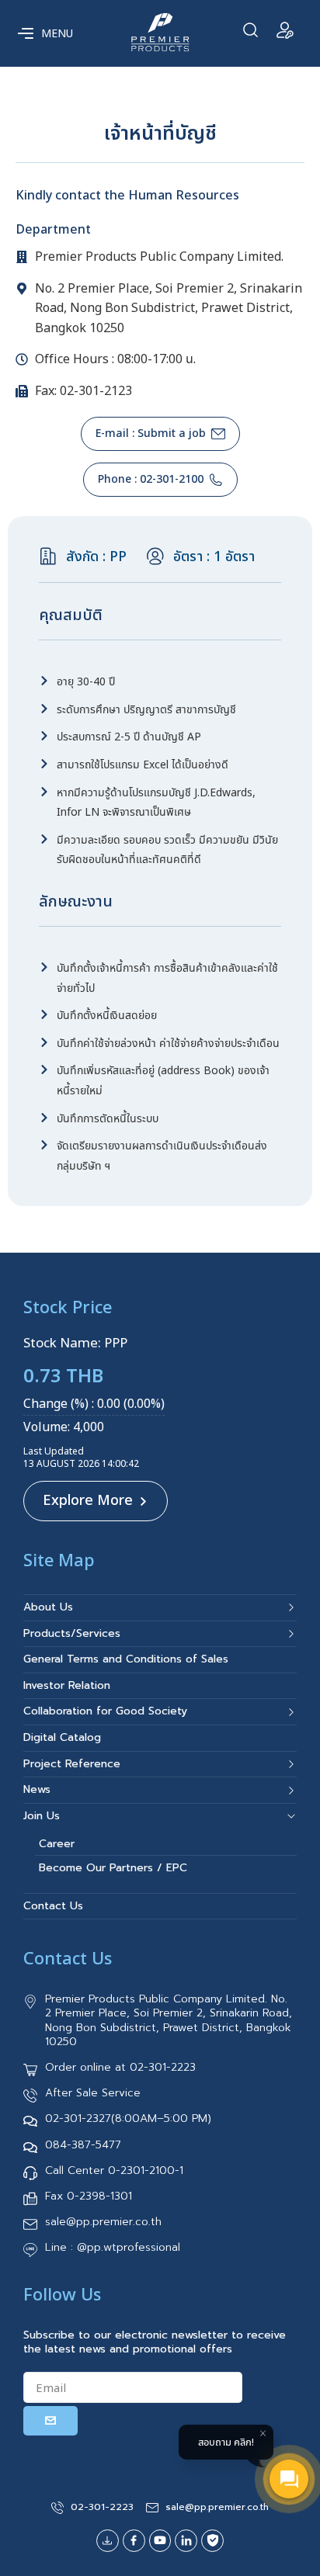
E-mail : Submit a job (151, 433)
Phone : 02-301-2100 (151, 479)
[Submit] (50, 2421)
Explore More (88, 1501)
